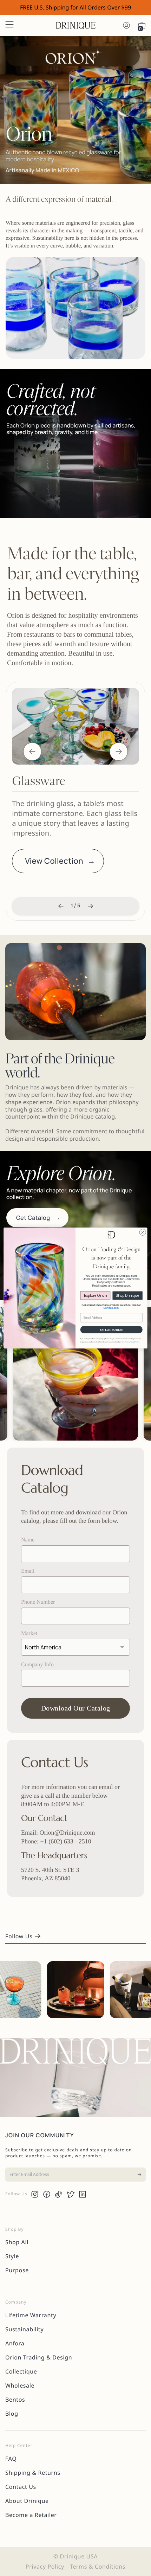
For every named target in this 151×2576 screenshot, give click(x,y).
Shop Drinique (127, 1295)
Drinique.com (111, 1308)
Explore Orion (95, 1295)
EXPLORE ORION (111, 1330)
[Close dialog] (143, 1232)
